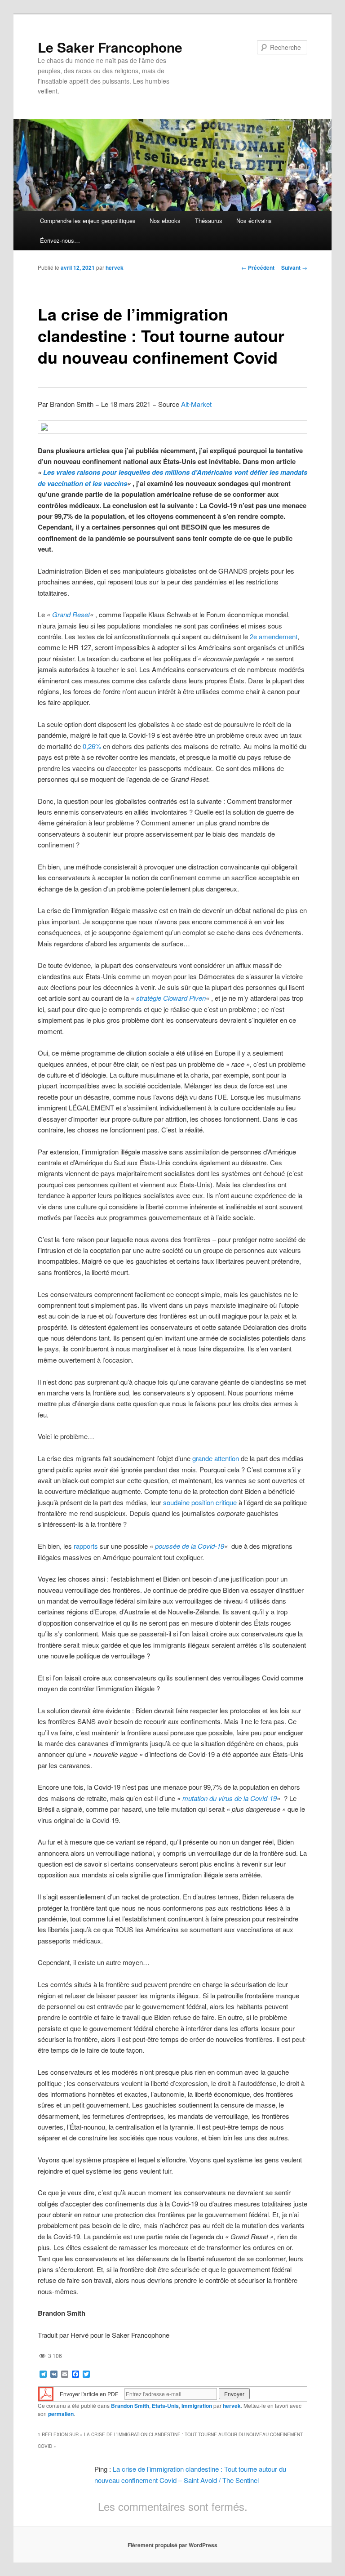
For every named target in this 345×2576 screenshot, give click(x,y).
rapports (86, 1546)
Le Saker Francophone (110, 47)
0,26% (92, 746)
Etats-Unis (165, 2406)
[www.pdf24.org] (46, 2393)
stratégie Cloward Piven (171, 998)
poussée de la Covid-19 (190, 1546)
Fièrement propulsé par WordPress (172, 2545)
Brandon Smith (130, 2406)
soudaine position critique (200, 1502)
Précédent (258, 267)
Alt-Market (196, 404)
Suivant (294, 267)
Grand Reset (71, 614)
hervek (115, 267)
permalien (61, 2414)
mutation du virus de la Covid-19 (230, 1798)
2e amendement (274, 636)
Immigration (197, 2406)
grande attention (216, 1458)
